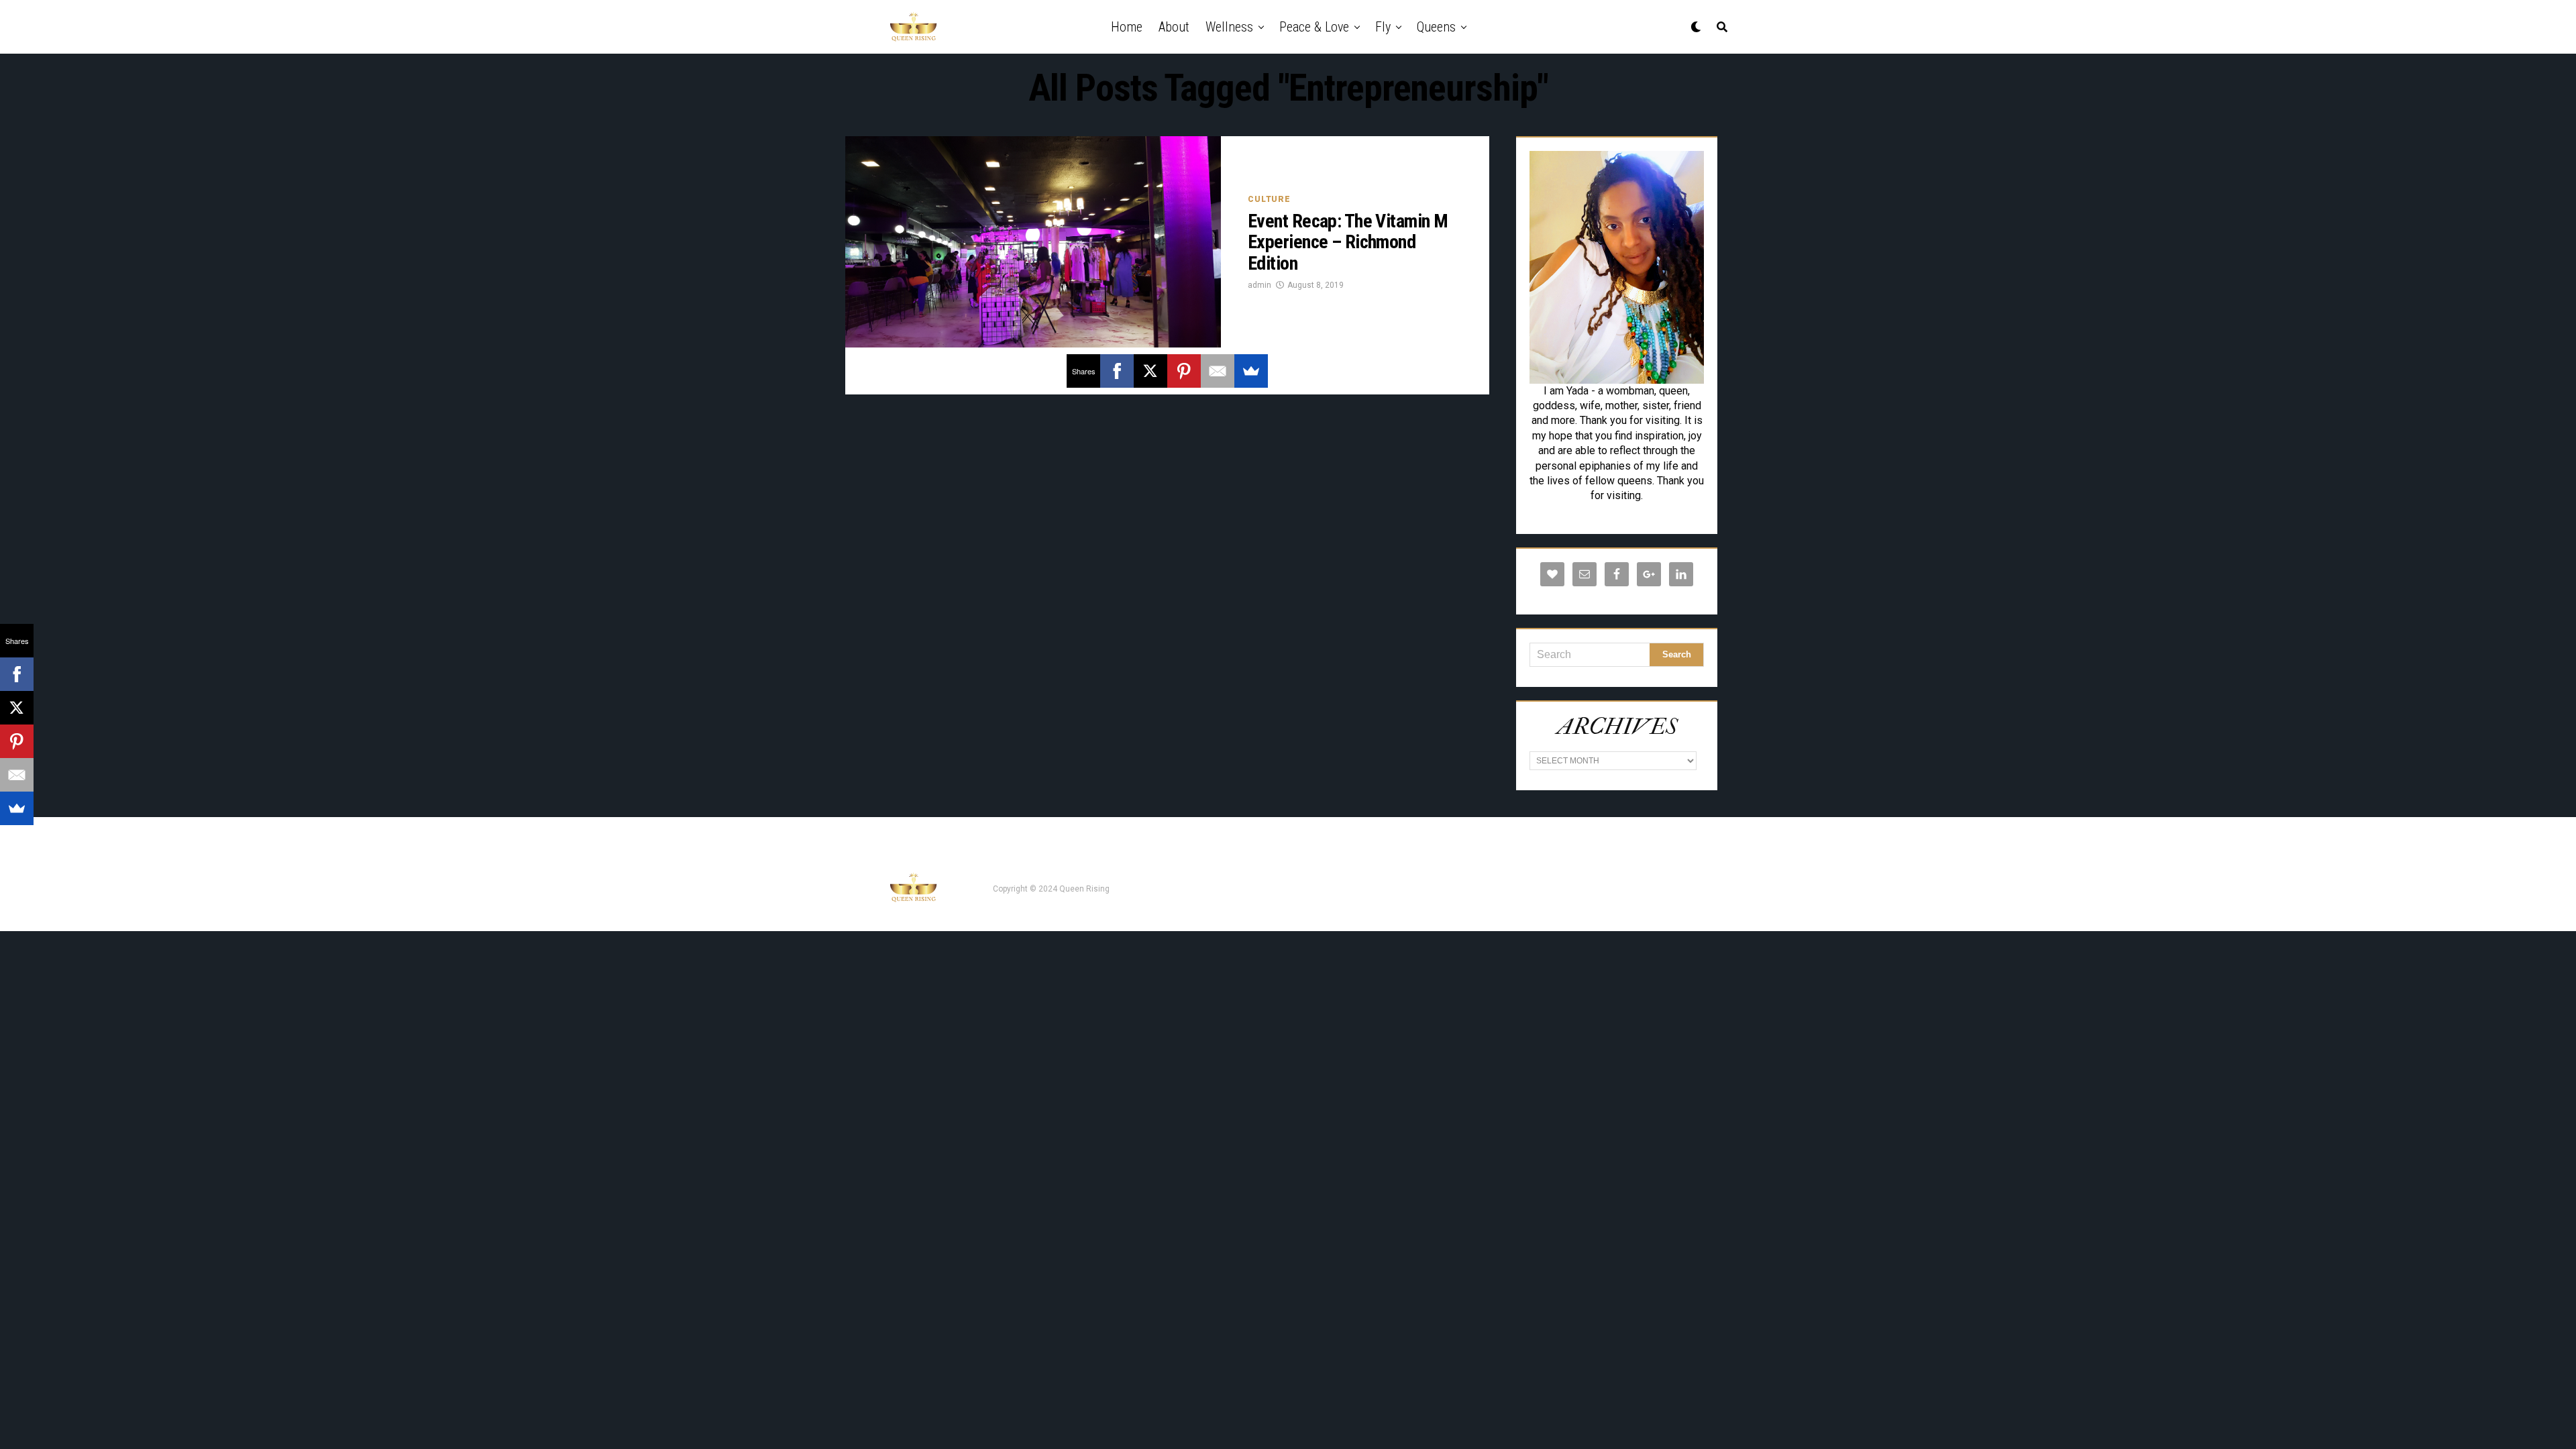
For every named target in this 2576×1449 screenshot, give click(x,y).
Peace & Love (1314, 27)
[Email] (1218, 371)
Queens (1436, 27)
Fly (1383, 27)
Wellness (1229, 27)
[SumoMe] (1251, 371)
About (1174, 27)
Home (1127, 27)
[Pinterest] (1184, 371)
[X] (1150, 371)
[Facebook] (1117, 371)
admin (1259, 285)
